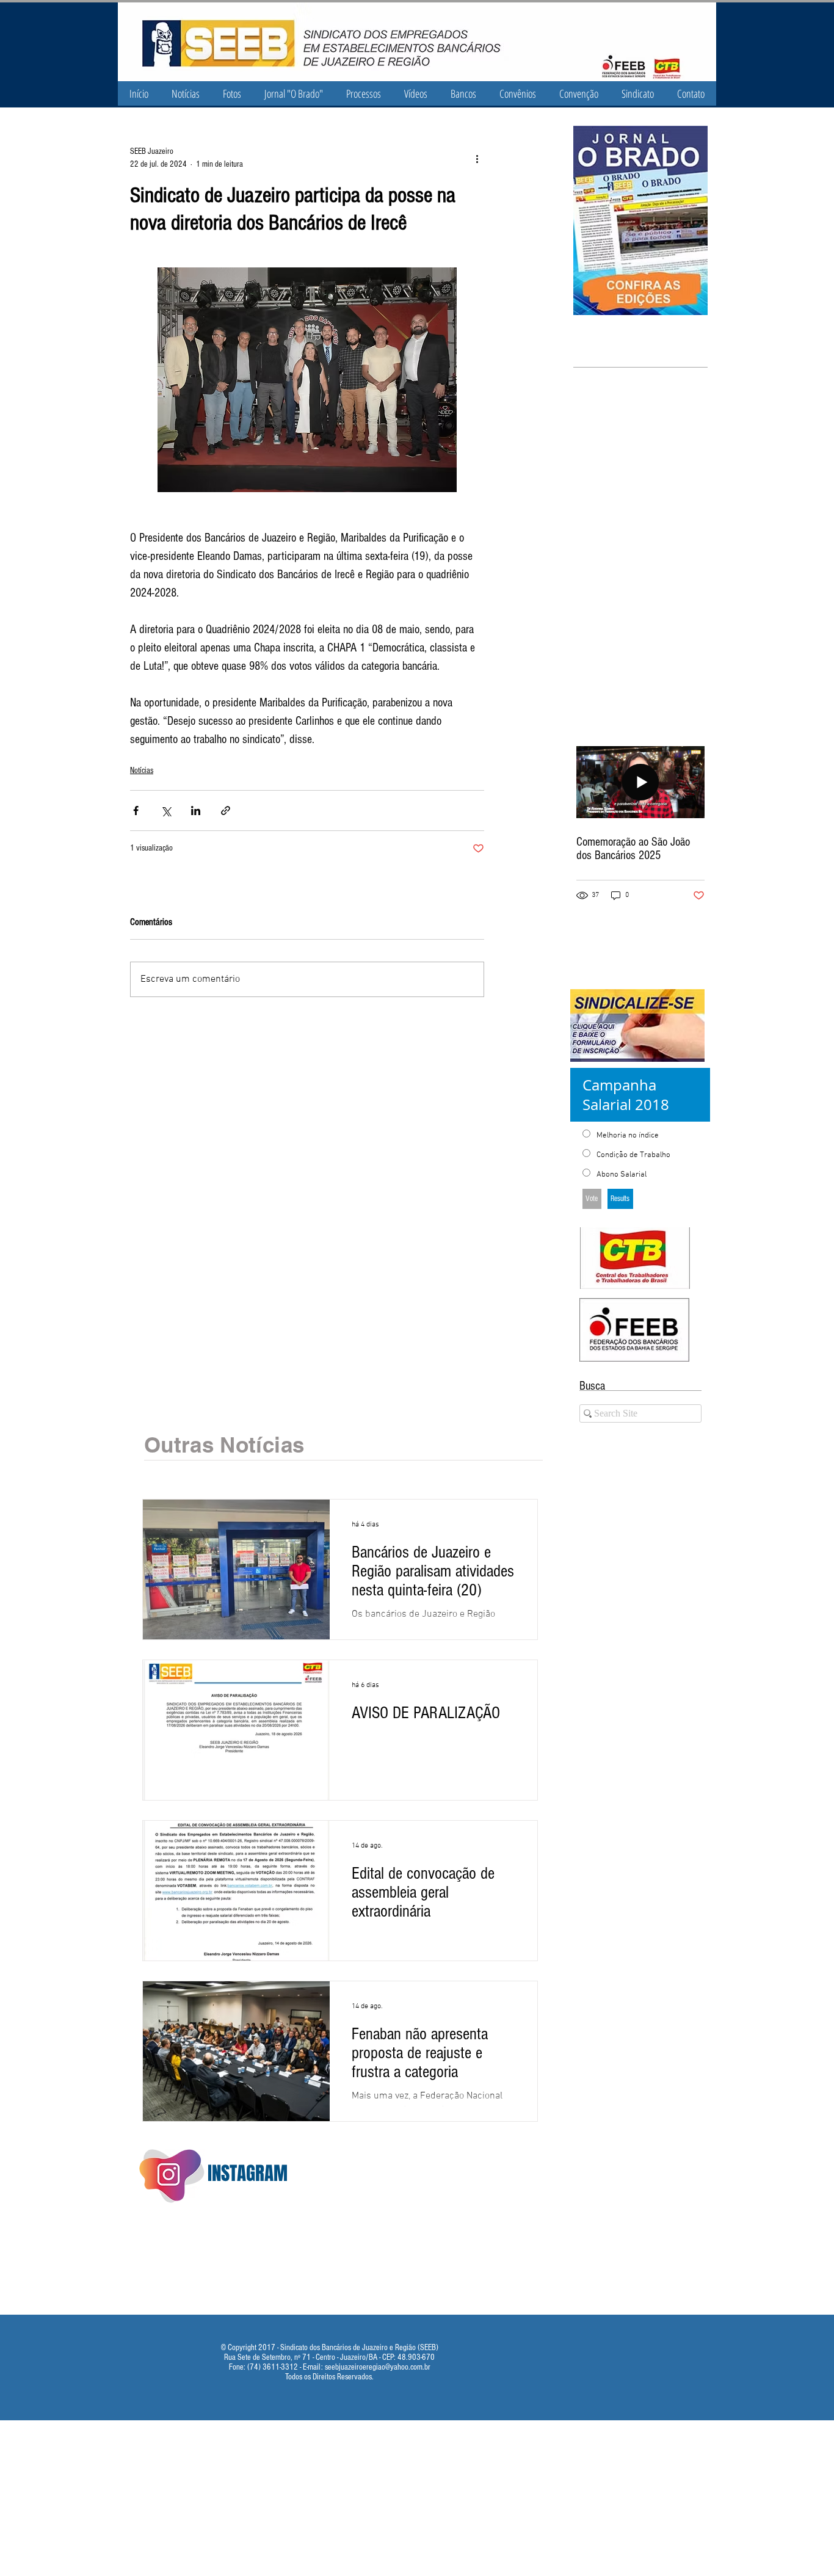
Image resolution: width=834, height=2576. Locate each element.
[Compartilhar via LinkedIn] (196, 811)
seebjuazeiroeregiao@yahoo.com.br (378, 2367)
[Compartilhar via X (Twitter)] (166, 811)
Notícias (142, 771)
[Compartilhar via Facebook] (136, 811)
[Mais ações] (477, 158)
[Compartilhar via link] (226, 811)
